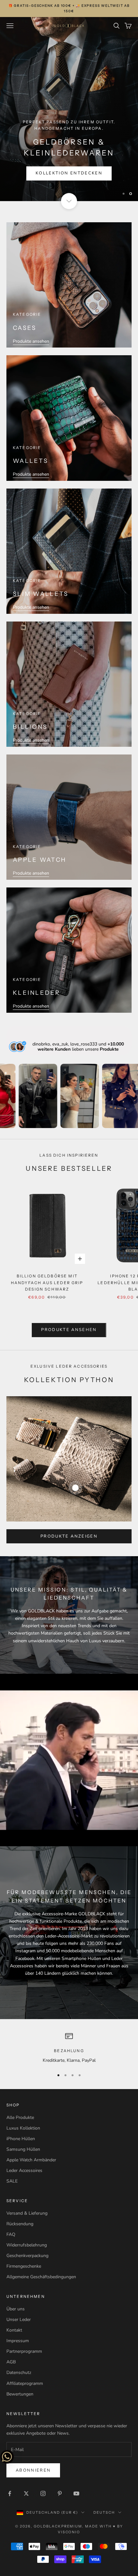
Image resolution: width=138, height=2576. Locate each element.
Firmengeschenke (24, 2266)
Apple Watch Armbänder (31, 2160)
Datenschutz (19, 2373)
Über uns (16, 2309)
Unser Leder (19, 2320)
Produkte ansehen (31, 341)
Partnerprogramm (24, 2351)
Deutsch (104, 2512)
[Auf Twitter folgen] (26, 2493)
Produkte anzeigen (69, 1536)
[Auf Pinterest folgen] (60, 2493)
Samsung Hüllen (23, 2149)
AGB (11, 2362)
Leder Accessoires (24, 2170)
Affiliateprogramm (25, 2383)
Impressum (18, 2341)
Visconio (69, 2532)
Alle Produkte (20, 2117)
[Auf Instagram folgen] (43, 2493)
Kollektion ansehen (69, 173)
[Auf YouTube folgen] (76, 2493)
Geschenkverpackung (27, 2256)
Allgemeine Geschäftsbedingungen (41, 2277)
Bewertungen (20, 2394)
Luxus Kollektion (23, 2128)
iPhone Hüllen (21, 2139)
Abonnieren (33, 2470)
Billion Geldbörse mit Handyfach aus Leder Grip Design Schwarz (47, 1283)
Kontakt (14, 2330)
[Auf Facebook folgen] (10, 2493)
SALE (12, 2181)
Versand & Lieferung (27, 2213)
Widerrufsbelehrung (27, 2245)
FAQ (11, 2234)
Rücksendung (20, 2224)
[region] (69, 109)
